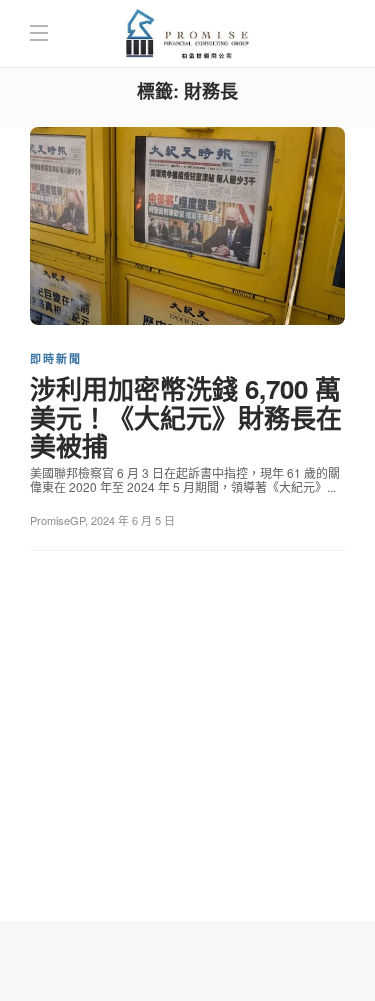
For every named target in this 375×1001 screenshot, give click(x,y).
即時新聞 (56, 358)
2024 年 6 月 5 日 (133, 520)
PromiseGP (57, 520)
